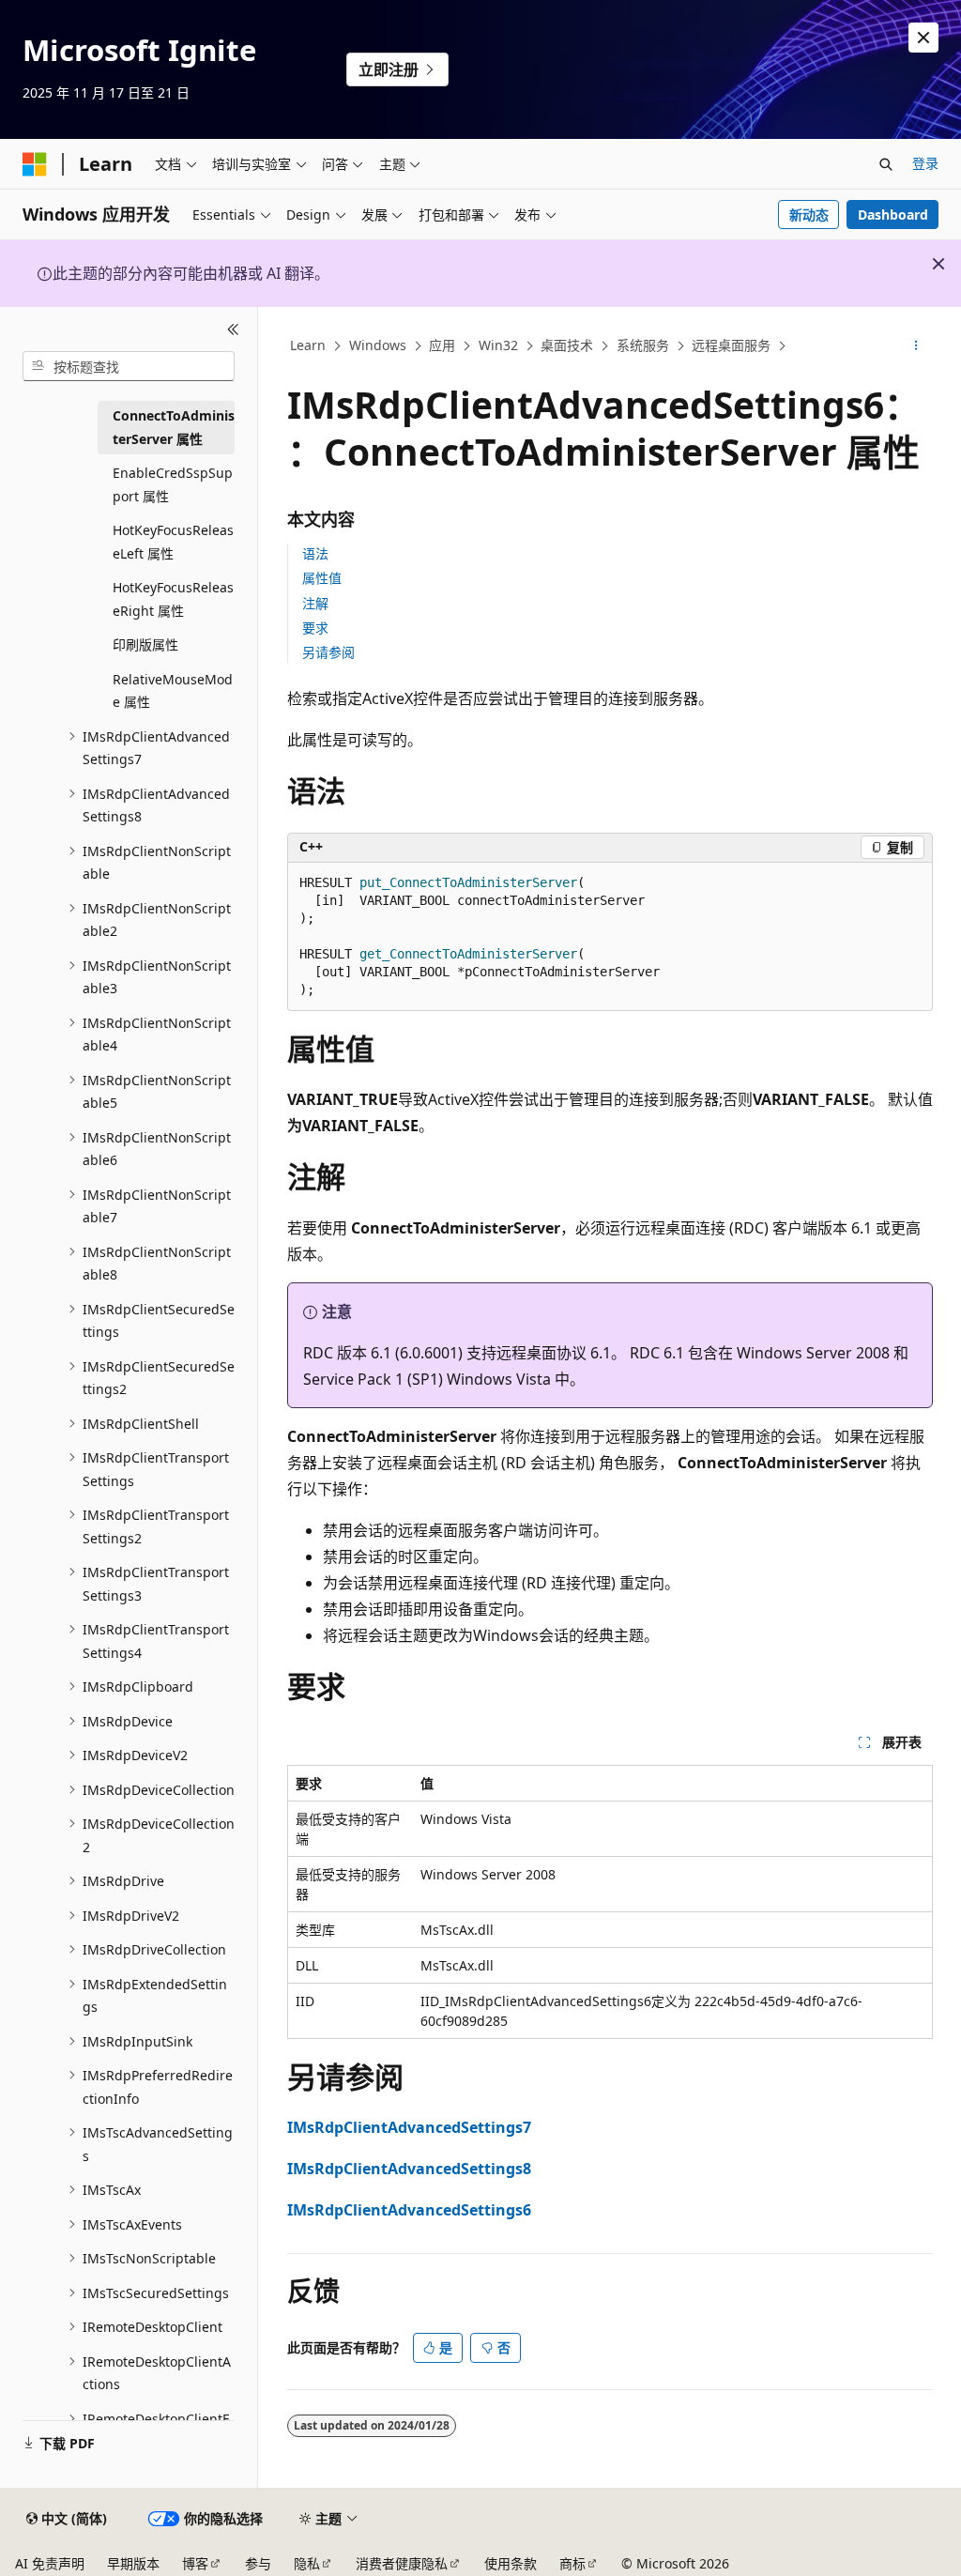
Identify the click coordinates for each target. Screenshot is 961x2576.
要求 (315, 628)
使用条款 (511, 2563)
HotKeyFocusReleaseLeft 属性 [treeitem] (173, 542)
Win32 (498, 345)
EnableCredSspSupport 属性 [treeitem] (173, 484)
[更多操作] (915, 346)
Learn (308, 345)
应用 (442, 345)
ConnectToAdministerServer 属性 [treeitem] (174, 427)
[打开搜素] (886, 164)
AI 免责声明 (50, 2563)
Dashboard (893, 215)
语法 (315, 553)
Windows (378, 345)
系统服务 (643, 345)
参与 (258, 2563)
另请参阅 (328, 652)
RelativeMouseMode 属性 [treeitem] (173, 691)
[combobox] (129, 366)
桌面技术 (567, 345)
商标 (572, 2563)
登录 (925, 163)
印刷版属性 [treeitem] (145, 644)
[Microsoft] (35, 164)
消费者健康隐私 (402, 2563)
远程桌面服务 (731, 345)
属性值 (322, 578)
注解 (315, 603)
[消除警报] (923, 38)
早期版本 (133, 2563)
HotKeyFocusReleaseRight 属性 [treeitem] (173, 599)
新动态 (809, 215)
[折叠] (233, 330)
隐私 (307, 2563)
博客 (195, 2563)
